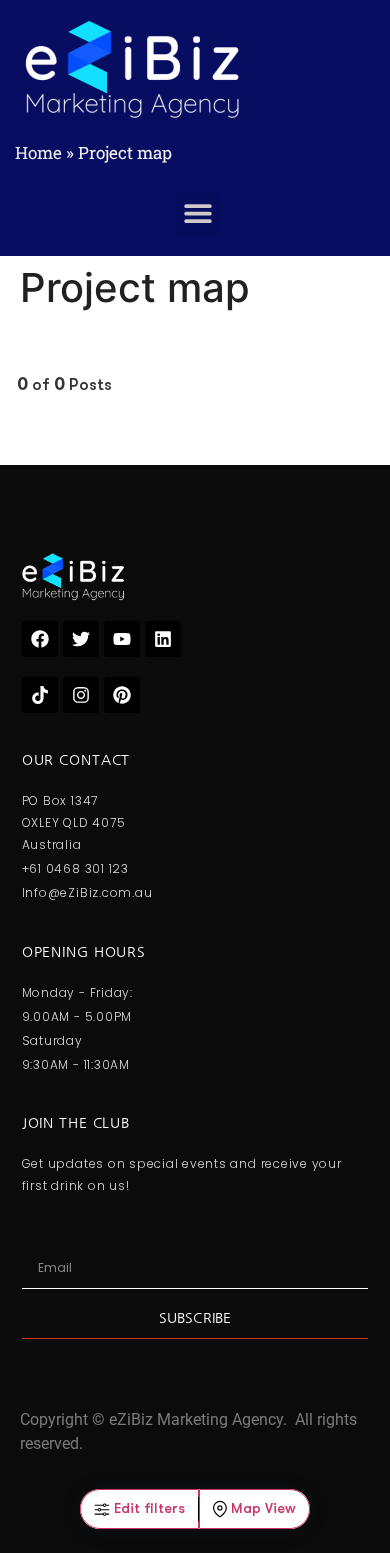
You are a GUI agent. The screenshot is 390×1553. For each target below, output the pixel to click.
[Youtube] (122, 639)
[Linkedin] (163, 639)
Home (38, 152)
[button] (197, 213)
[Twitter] (81, 639)
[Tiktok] (40, 695)
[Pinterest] (122, 695)
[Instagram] (81, 695)
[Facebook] (40, 639)
